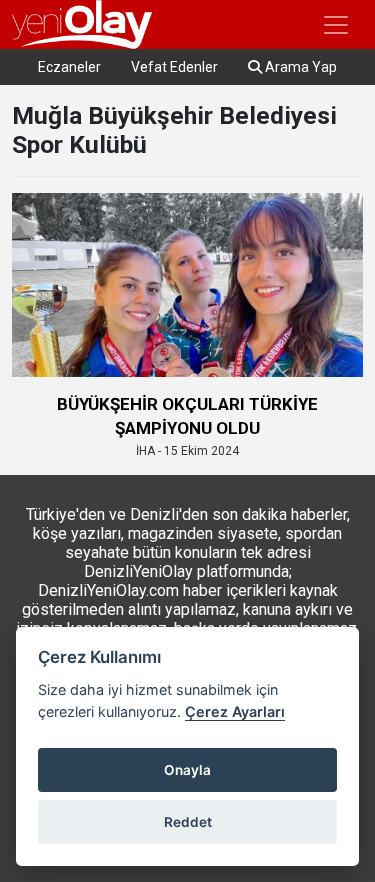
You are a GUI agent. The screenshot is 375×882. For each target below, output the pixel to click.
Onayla (187, 770)
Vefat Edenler (174, 67)
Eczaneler (69, 67)
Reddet (188, 822)
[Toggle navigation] (336, 25)
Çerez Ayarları (235, 711)
